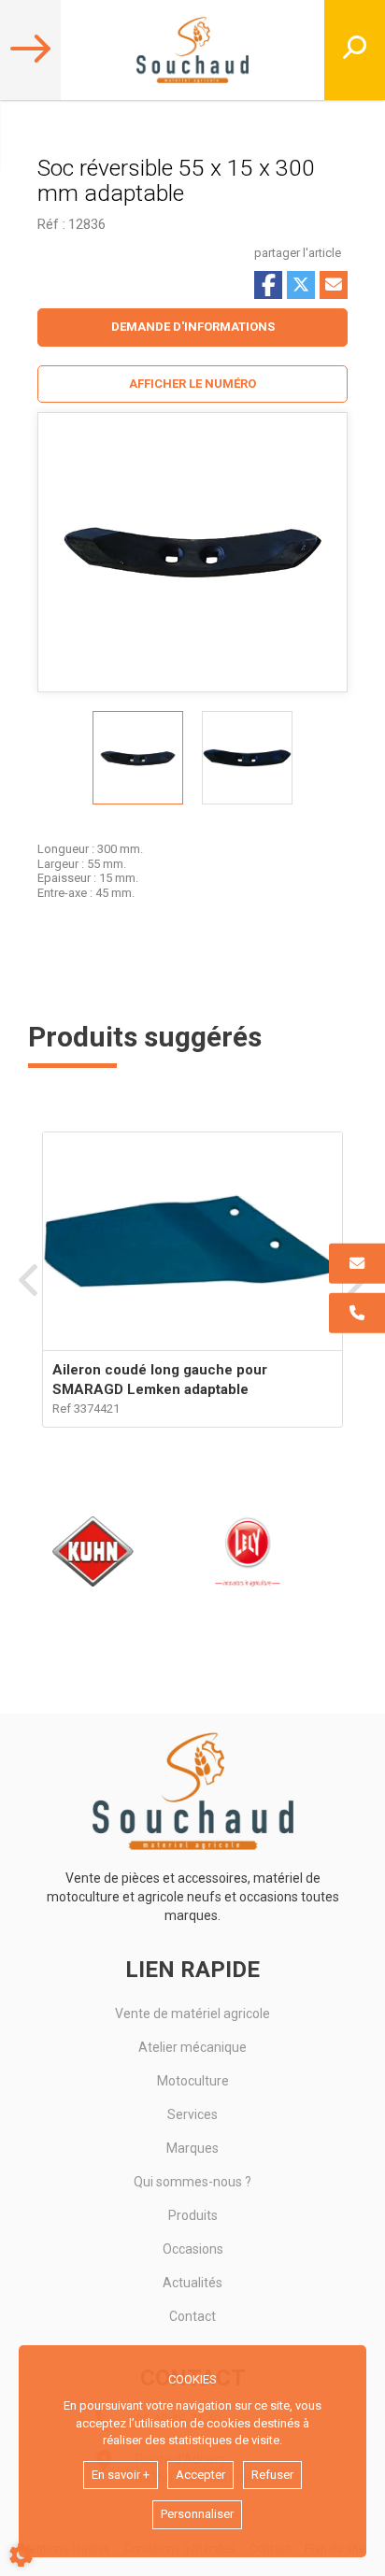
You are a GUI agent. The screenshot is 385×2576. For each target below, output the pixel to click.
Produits (193, 2215)
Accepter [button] (200, 2475)
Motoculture (193, 2081)
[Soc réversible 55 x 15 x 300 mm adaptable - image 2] (247, 758)
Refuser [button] (272, 2475)
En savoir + (121, 2475)
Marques (192, 2148)
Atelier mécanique (192, 2047)
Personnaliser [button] (197, 2514)
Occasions (193, 2249)
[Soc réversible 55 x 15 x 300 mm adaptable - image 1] (138, 758)
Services (192, 2114)
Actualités (192, 2283)
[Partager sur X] (301, 285)
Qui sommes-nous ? (192, 2182)
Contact (192, 2316)
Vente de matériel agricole (192, 2014)
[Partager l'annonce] (334, 285)
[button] (192, 384)
